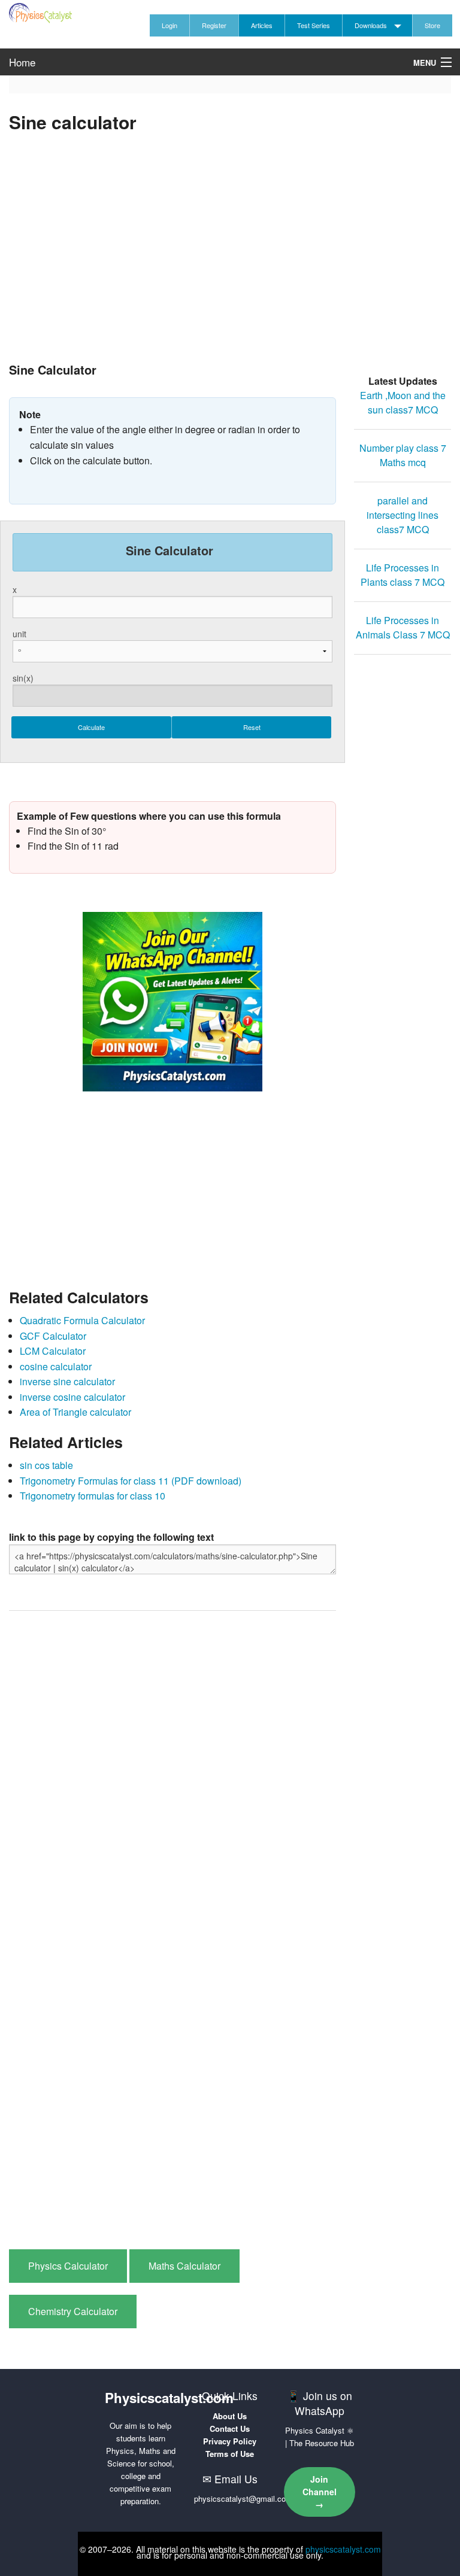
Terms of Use (230, 2454)
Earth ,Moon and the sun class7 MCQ (403, 402)
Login (170, 25)
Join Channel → (320, 2492)
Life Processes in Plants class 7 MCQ (402, 575)
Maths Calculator (184, 2266)
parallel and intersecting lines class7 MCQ (402, 515)
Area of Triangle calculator (75, 1412)
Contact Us (230, 2429)
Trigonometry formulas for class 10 (93, 1496)
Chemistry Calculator (73, 2311)
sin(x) (23, 678)
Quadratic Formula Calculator (82, 1320)
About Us (230, 2416)
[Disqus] (172, 1772)
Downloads (371, 25)
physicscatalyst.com (343, 2549)
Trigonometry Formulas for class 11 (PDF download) (131, 1481)
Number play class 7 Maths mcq (403, 455)
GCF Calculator (53, 1336)
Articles (262, 25)
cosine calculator (56, 1366)
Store (432, 25)
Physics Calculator (68, 2266)
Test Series (314, 25)
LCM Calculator (53, 1351)
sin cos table (46, 1465)
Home (22, 62)
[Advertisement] (230, 264)
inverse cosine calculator (72, 1397)
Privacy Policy (230, 2441)
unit (19, 634)
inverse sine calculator (67, 1381)
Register (214, 25)
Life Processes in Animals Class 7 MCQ (403, 627)
